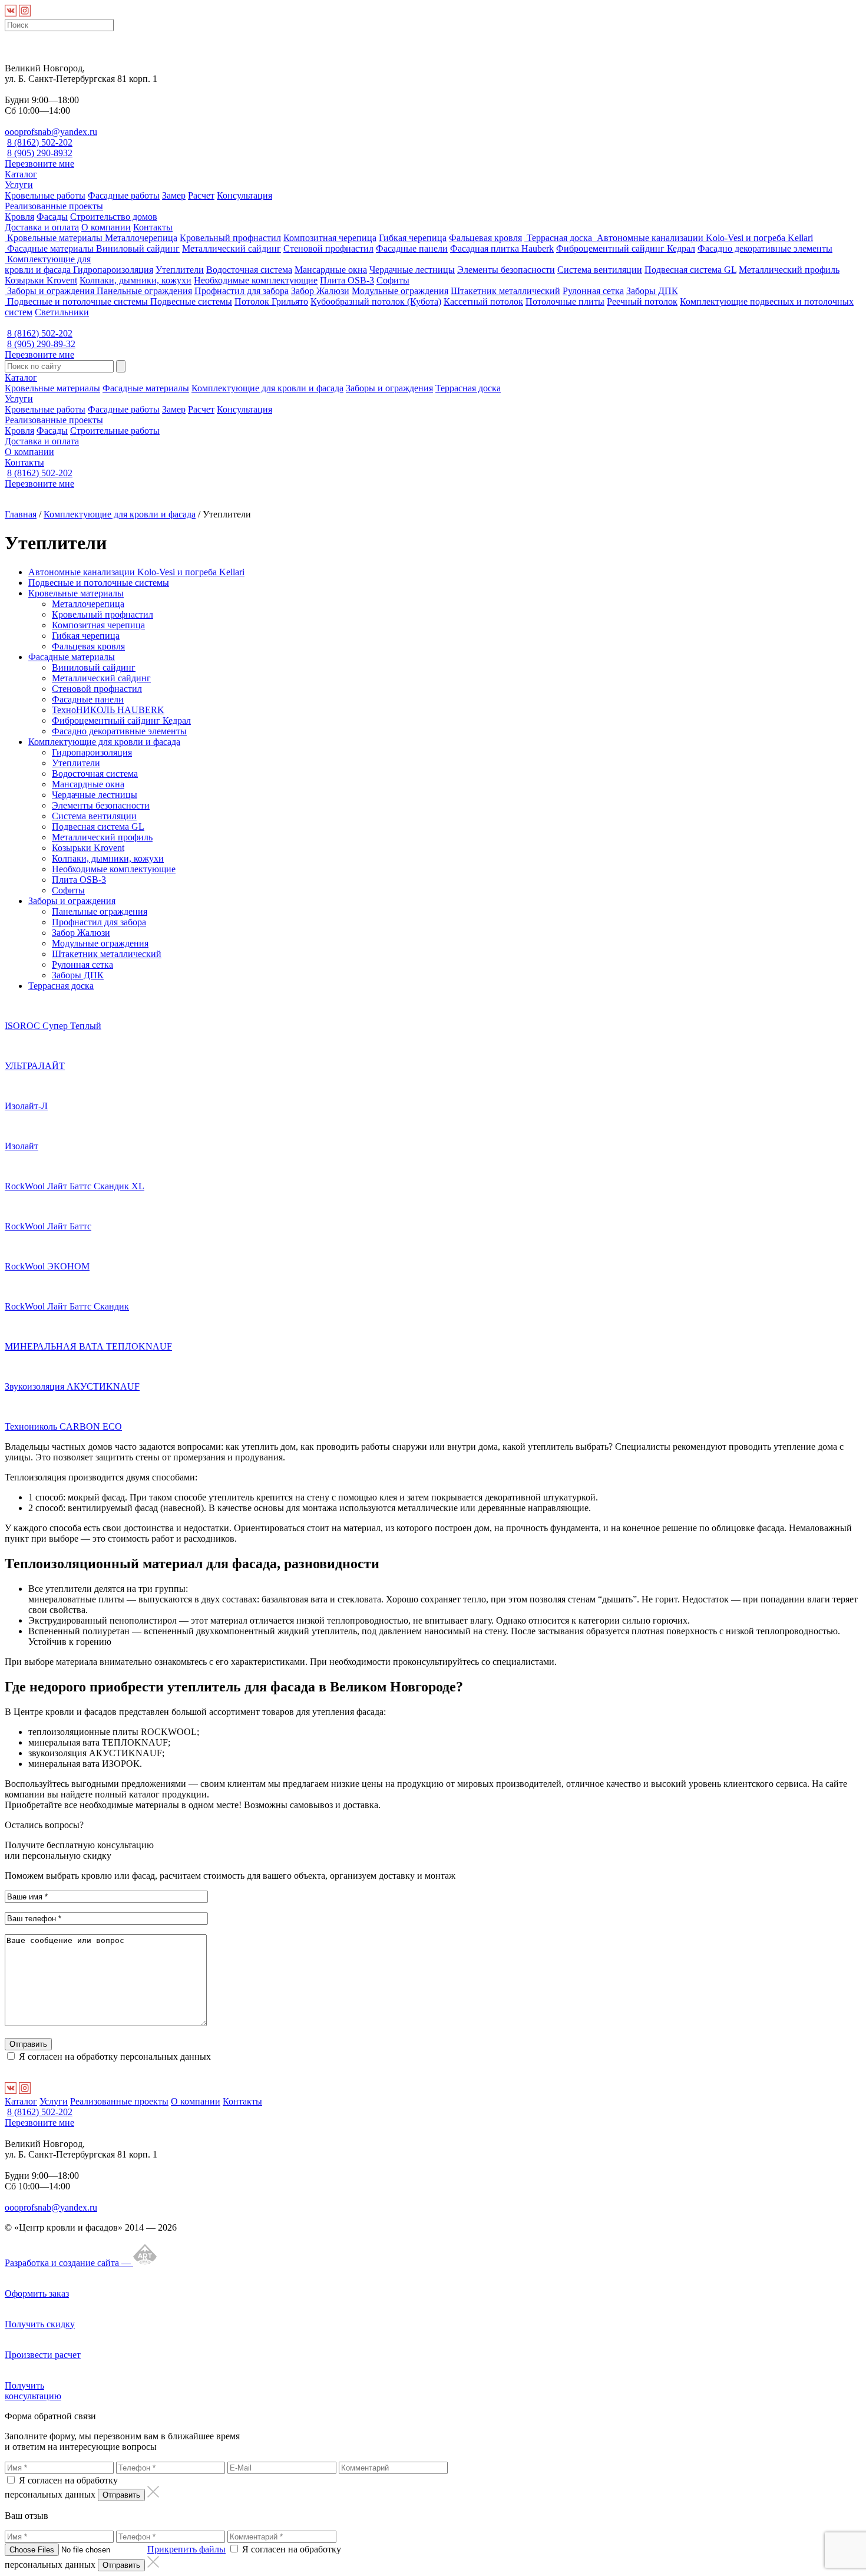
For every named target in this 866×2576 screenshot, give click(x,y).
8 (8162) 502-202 (40, 142)
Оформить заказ (37, 2293)
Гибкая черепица (413, 238)
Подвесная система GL (690, 270)
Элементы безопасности (506, 270)
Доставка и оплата (42, 227)
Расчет (201, 195)
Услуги (19, 185)
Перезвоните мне (39, 164)
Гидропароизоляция (113, 270)
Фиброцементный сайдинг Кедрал (626, 248)
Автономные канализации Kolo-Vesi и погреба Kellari (704, 238)
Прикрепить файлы (186, 2549)
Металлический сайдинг (232, 248)
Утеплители (180, 270)
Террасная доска (559, 238)
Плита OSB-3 (347, 280)
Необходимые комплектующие (256, 280)
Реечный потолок (642, 301)
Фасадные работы (124, 195)
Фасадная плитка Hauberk (502, 248)
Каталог (21, 174)
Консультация (244, 195)
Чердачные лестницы (412, 270)
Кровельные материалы (55, 238)
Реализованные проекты (54, 206)
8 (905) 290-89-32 (41, 344)
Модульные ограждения (400, 291)
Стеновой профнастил (328, 248)
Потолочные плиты (565, 301)
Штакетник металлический (505, 291)
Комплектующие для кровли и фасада (48, 264)
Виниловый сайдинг (138, 248)
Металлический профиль (789, 270)
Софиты (393, 280)
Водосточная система (249, 270)
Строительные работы (115, 431)
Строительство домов (114, 217)
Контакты (153, 227)
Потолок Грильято (271, 301)
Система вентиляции (600, 270)
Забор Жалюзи (320, 291)
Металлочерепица (141, 238)
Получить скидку (40, 2324)
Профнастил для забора (242, 291)
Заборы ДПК (652, 291)
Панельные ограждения (144, 291)
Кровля (19, 217)
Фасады (52, 217)
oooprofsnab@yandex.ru (51, 132)
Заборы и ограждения (51, 291)
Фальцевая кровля (485, 238)
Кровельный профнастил (230, 238)
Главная (21, 514)
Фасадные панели (412, 248)
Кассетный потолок (483, 301)
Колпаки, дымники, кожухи (135, 280)
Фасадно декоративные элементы (765, 248)
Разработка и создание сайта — (69, 2263)
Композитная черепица (330, 238)
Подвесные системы (191, 301)
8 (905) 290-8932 (40, 153)
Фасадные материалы (50, 248)
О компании (106, 227)
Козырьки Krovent (41, 280)
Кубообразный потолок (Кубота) (376, 301)
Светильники (62, 312)
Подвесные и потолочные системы (77, 301)
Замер (174, 195)
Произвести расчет (43, 2355)
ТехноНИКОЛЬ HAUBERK (108, 710)
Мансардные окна (331, 270)
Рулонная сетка (593, 291)
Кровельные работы (45, 195)
